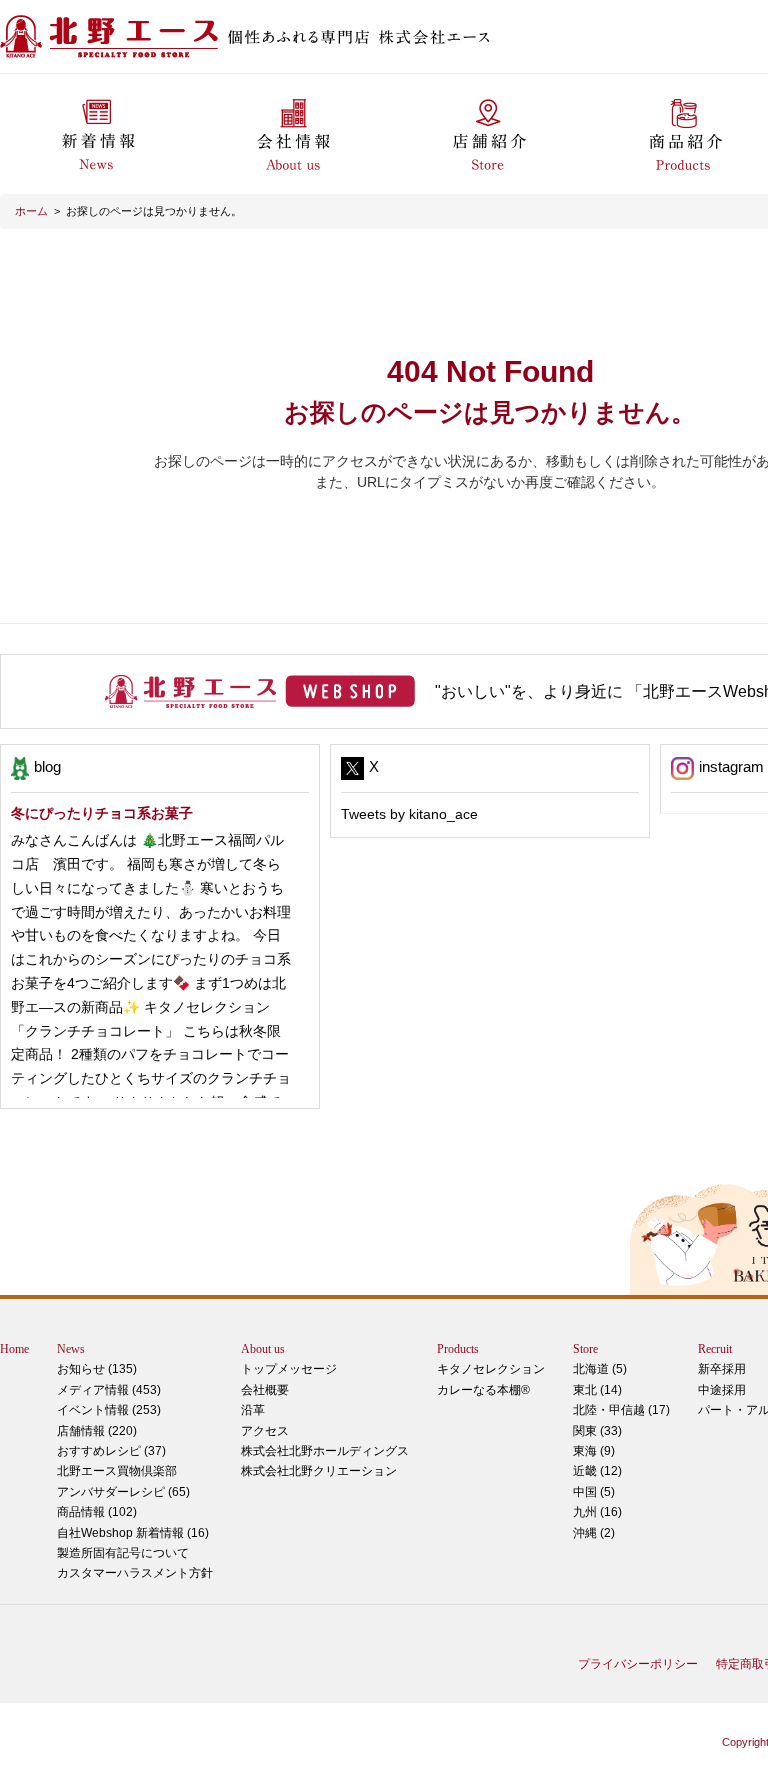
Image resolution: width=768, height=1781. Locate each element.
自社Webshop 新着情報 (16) (133, 1533)
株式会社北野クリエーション (319, 1471)
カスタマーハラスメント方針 (135, 1573)
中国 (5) (594, 1492)
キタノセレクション (491, 1369)
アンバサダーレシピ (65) (123, 1481)
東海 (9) (594, 1451)
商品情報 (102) (97, 1512)
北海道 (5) (600, 1369)
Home (14, 1349)
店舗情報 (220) (97, 1431)
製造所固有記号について (123, 1553)
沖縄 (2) (594, 1533)
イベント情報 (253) (109, 1410)
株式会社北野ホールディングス (325, 1451)
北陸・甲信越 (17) (621, 1410)
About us (263, 1349)
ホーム (31, 211)
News (71, 1349)
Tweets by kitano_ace (409, 814)
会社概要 (265, 1390)
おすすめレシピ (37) (111, 1451)
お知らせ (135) (97, 1369)
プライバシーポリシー (638, 1664)
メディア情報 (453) (109, 1390)
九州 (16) (597, 1512)
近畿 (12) (597, 1471)
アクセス (265, 1431)
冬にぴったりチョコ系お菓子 (102, 813)
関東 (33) (597, 1431)
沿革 (253, 1410)
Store (585, 1349)
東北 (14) (597, 1390)
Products (458, 1349)
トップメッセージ (289, 1369)
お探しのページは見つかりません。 (154, 211)
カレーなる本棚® (483, 1390)
